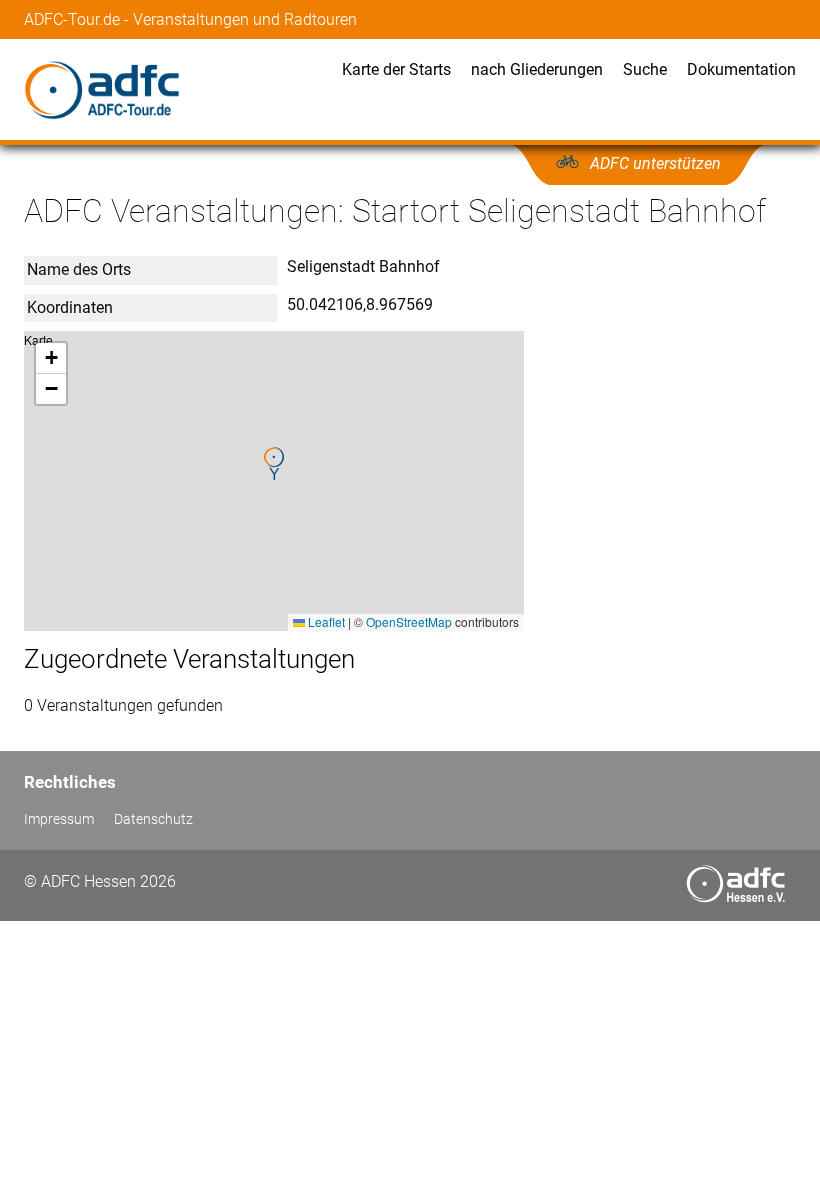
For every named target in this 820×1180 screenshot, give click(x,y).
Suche (645, 69)
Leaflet (325, 621)
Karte (271, 480)
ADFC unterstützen (655, 163)
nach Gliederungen (537, 69)
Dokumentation (741, 69)
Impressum (59, 819)
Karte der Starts (396, 69)
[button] (274, 464)
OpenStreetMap (409, 621)
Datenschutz (153, 819)
